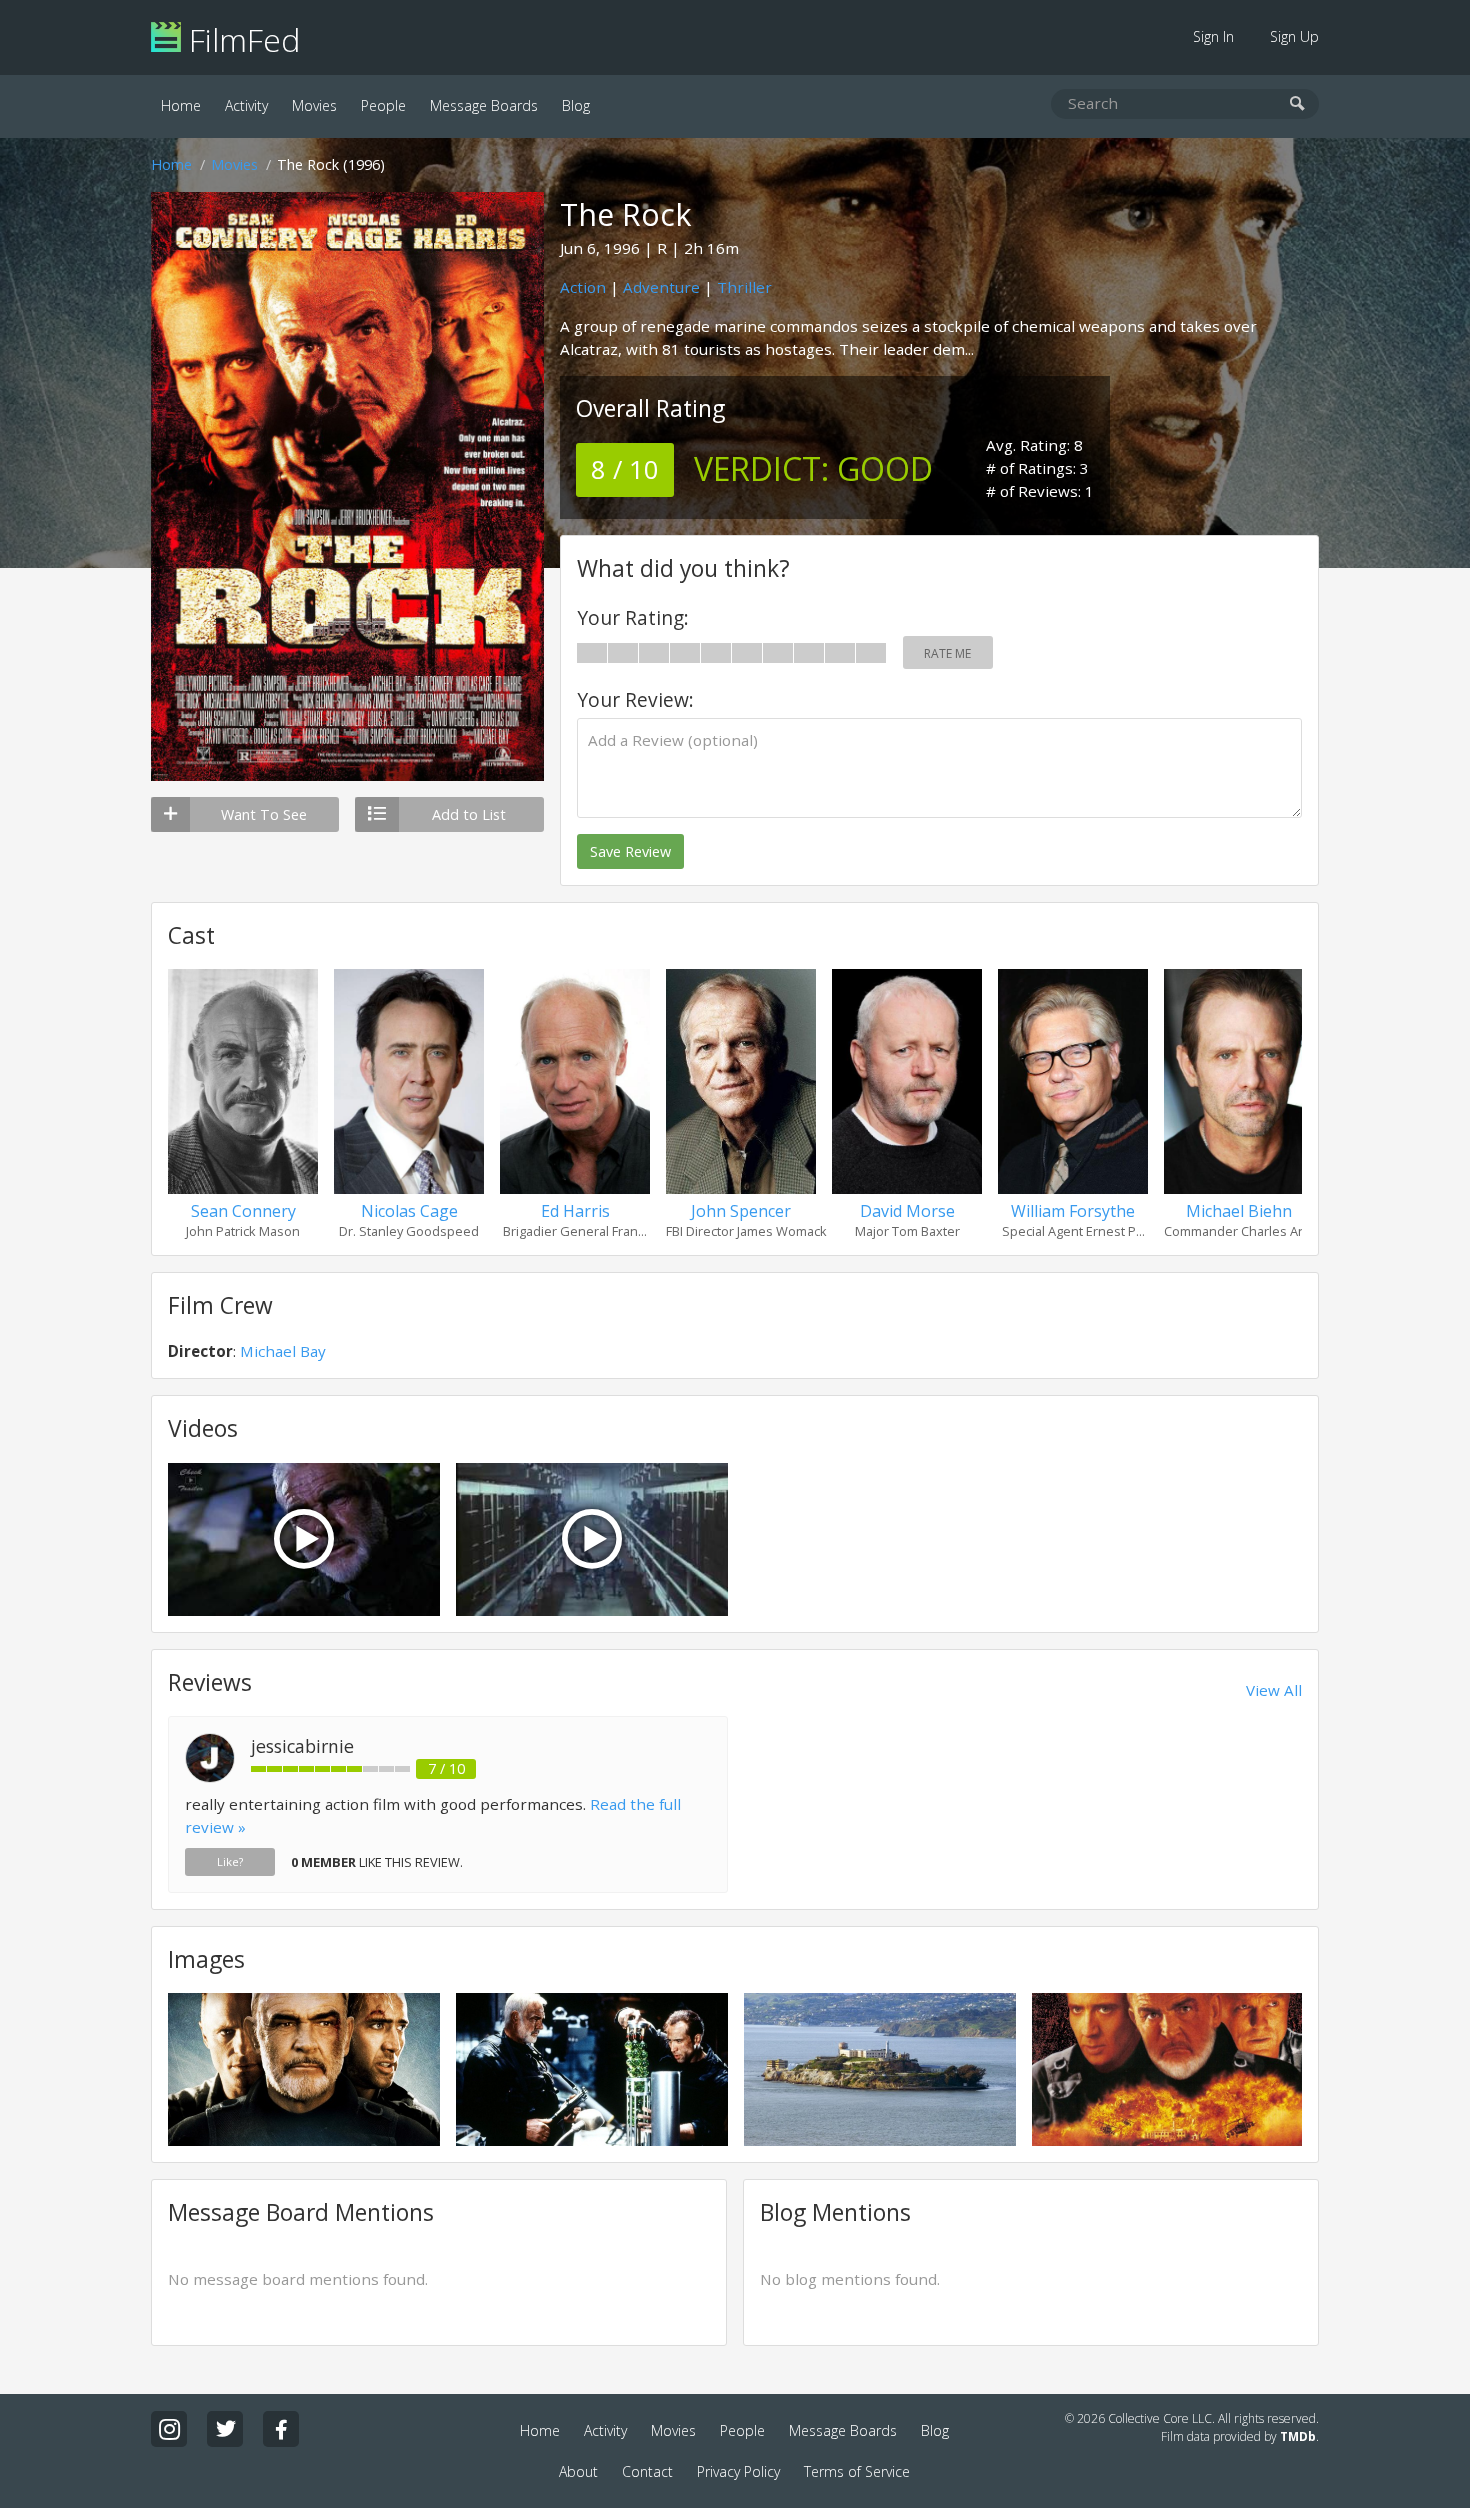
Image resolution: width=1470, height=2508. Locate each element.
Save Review (630, 851)
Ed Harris (575, 1211)
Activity (246, 105)
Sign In (1213, 36)
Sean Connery (243, 1211)
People (383, 105)
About (578, 2471)
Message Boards (484, 105)
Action (583, 287)
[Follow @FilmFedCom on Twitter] (225, 2429)
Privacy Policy (738, 2471)
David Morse (907, 1211)
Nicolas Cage (409, 1211)
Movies (314, 105)
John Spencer (741, 1211)
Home (181, 105)
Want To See (264, 814)
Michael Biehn (1239, 1211)
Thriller (744, 287)
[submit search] (1297, 104)
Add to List (469, 814)
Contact (647, 2471)
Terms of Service (857, 2471)
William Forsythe (1073, 1211)
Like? (230, 1861)
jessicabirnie (302, 1746)
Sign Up (1294, 36)
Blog (576, 105)
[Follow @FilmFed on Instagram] (169, 2429)
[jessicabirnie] (210, 1777)
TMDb (1298, 2436)
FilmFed (240, 39)
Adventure (661, 287)
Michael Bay (283, 1351)
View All (1274, 1690)
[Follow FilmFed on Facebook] (281, 2429)
